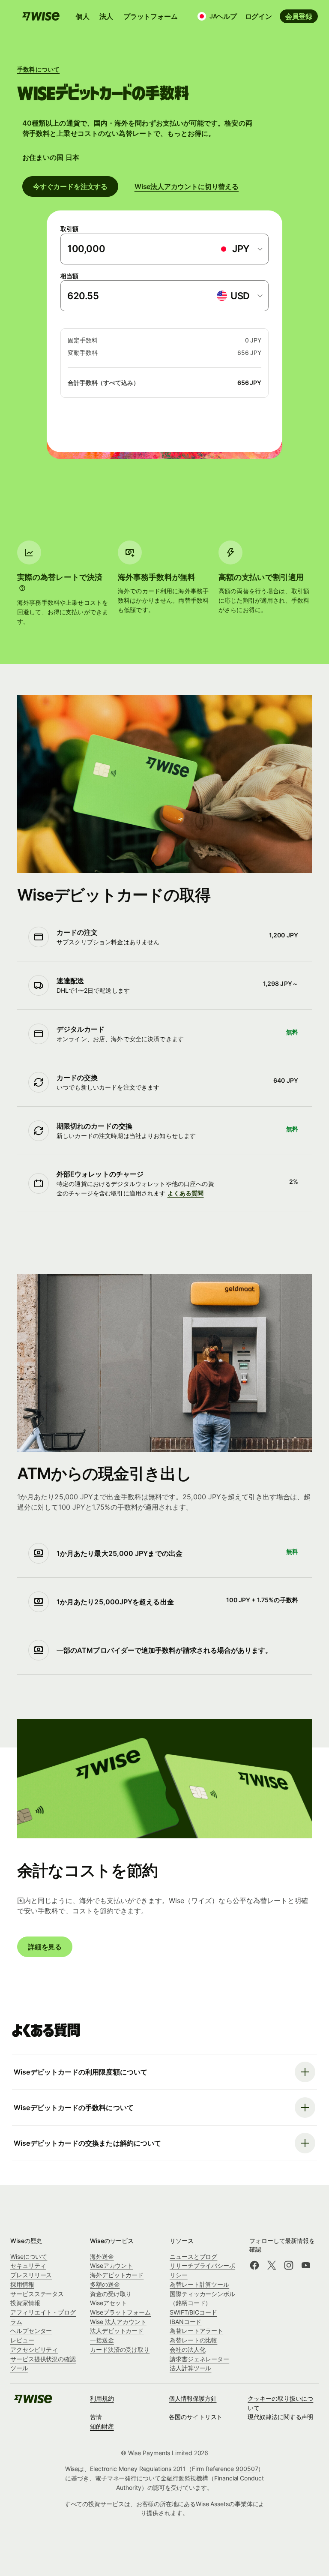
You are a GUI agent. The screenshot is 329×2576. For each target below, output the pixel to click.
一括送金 (102, 2340)
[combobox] (240, 249)
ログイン (259, 16)
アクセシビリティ (34, 2349)
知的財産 (102, 2426)
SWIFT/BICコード (193, 2312)
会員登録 (299, 16)
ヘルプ (226, 16)
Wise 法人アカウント (118, 2322)
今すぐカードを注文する (70, 186)
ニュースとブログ (193, 2256)
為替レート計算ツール (199, 2284)
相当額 (69, 276)
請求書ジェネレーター (199, 2359)
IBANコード (185, 2322)
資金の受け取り (111, 2294)
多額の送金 (105, 2284)
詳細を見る (45, 1947)
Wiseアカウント (111, 2265)
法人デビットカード (117, 2331)
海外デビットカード (117, 2275)
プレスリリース (31, 2275)
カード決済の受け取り (120, 2349)
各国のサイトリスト (196, 2417)
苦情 (96, 2417)
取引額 (69, 229)
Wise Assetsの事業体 (224, 2504)
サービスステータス (37, 2294)
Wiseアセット (108, 2303)
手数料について (38, 69)
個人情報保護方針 (193, 2398)
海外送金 (102, 2256)
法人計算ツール (190, 2368)
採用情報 (22, 2284)
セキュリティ (28, 2265)
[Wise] (33, 2402)
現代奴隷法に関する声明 (280, 2417)
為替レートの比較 (193, 2340)
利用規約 (102, 2398)
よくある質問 (186, 1193)
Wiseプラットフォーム (120, 2312)
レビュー (22, 2340)
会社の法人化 (188, 2349)
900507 (247, 2469)
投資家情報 (25, 2303)
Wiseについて (29, 2256)
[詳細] (22, 588)
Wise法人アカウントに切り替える (187, 186)
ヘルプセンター (31, 2331)
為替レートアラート (196, 2331)
